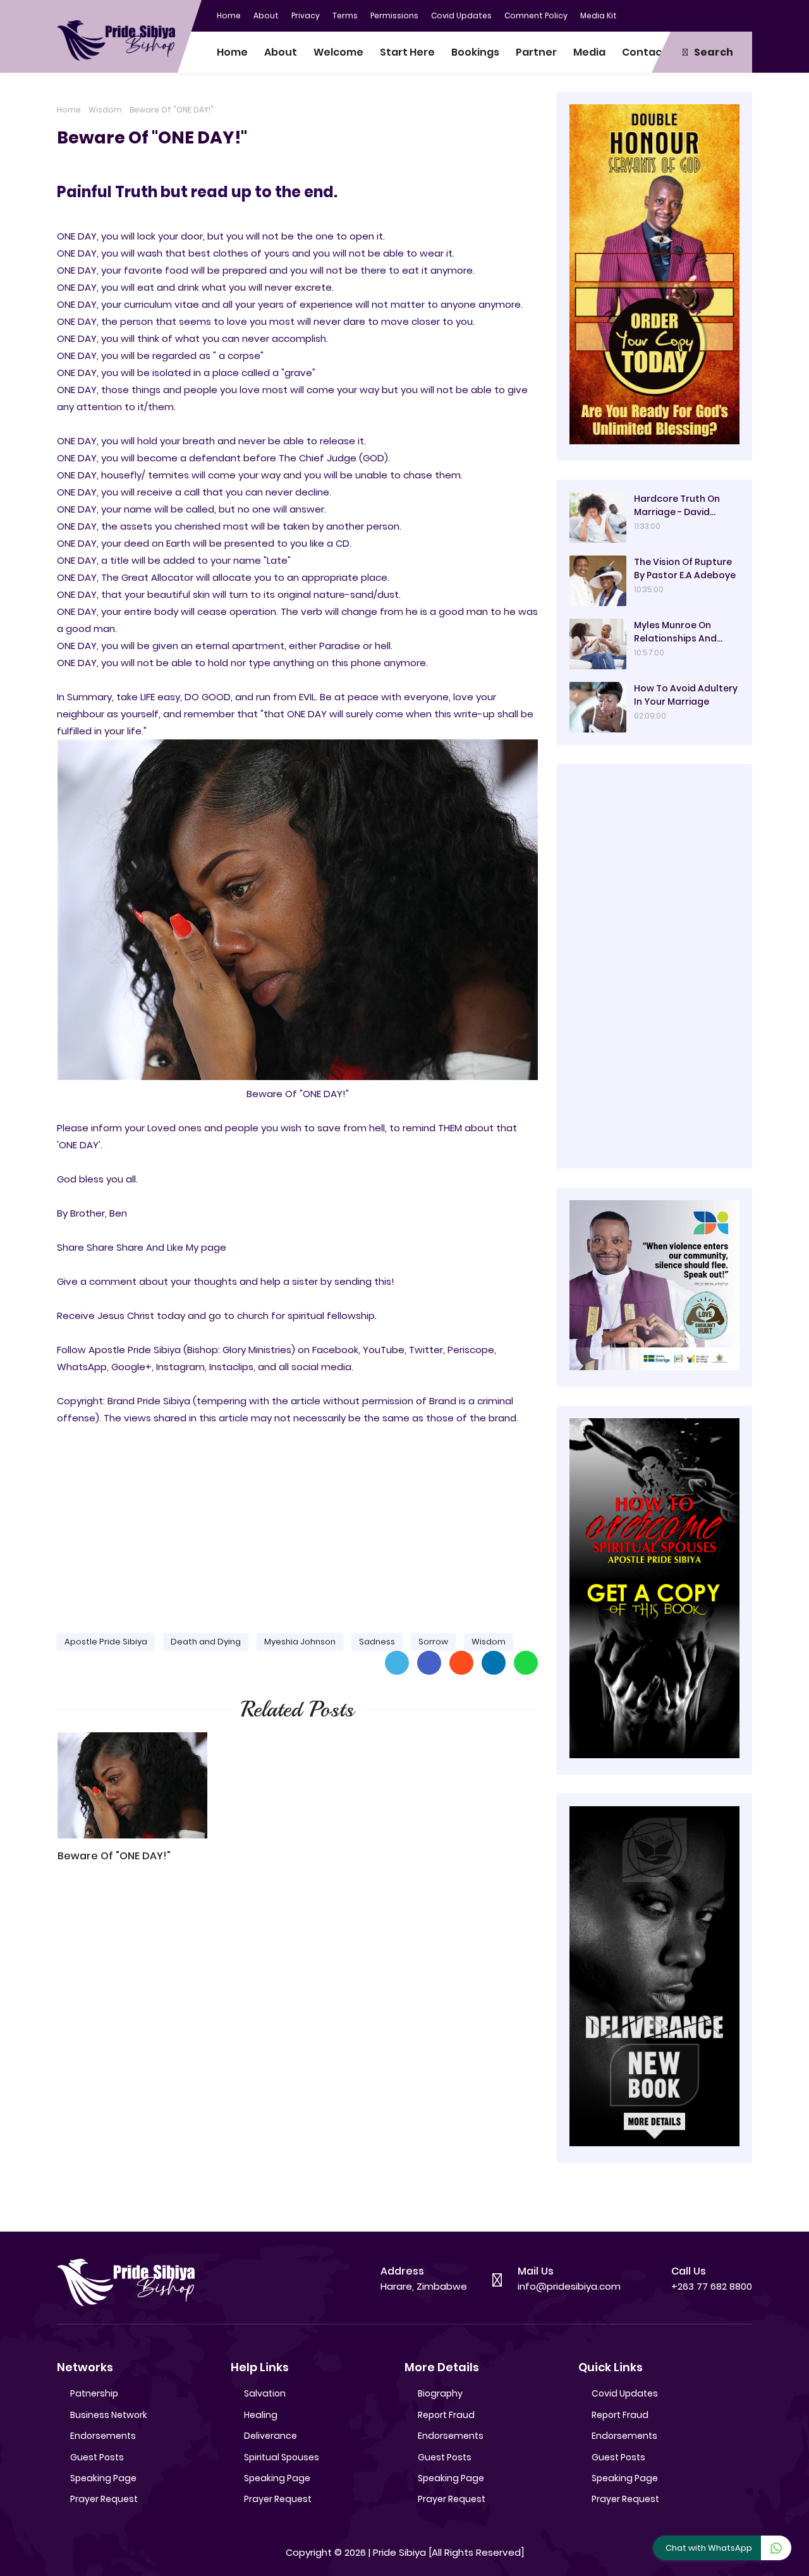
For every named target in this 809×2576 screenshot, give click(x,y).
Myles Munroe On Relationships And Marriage (675, 632)
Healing (261, 2415)
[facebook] (667, 15)
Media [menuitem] (589, 52)
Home (229, 15)
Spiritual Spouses (282, 2457)
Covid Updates (461, 15)
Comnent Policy (536, 15)
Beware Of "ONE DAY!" (114, 1856)
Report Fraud (446, 2415)
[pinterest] (743, 15)
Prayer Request (104, 2499)
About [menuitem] (281, 52)
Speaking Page (103, 2478)
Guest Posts (97, 2457)
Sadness (377, 1642)
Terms (345, 15)
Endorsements (103, 2436)
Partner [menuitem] (536, 52)
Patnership (94, 2393)
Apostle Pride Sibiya (106, 1642)
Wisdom (105, 110)
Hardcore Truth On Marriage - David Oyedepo (677, 506)
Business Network (109, 2415)
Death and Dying (206, 1642)
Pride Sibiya (399, 2552)
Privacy (306, 15)
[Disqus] (297, 2053)
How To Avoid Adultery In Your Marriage (686, 695)
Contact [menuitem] (644, 52)
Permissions (394, 15)
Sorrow (433, 1642)
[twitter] (692, 15)
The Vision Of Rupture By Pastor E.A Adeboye (685, 568)
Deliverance (271, 2436)
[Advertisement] (297, 1524)
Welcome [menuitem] (338, 52)
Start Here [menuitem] (407, 52)
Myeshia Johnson (300, 1642)
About (266, 15)
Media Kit (599, 15)
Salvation (265, 2393)
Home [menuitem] (232, 52)
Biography (440, 2393)
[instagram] (717, 15)
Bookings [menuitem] (475, 52)
